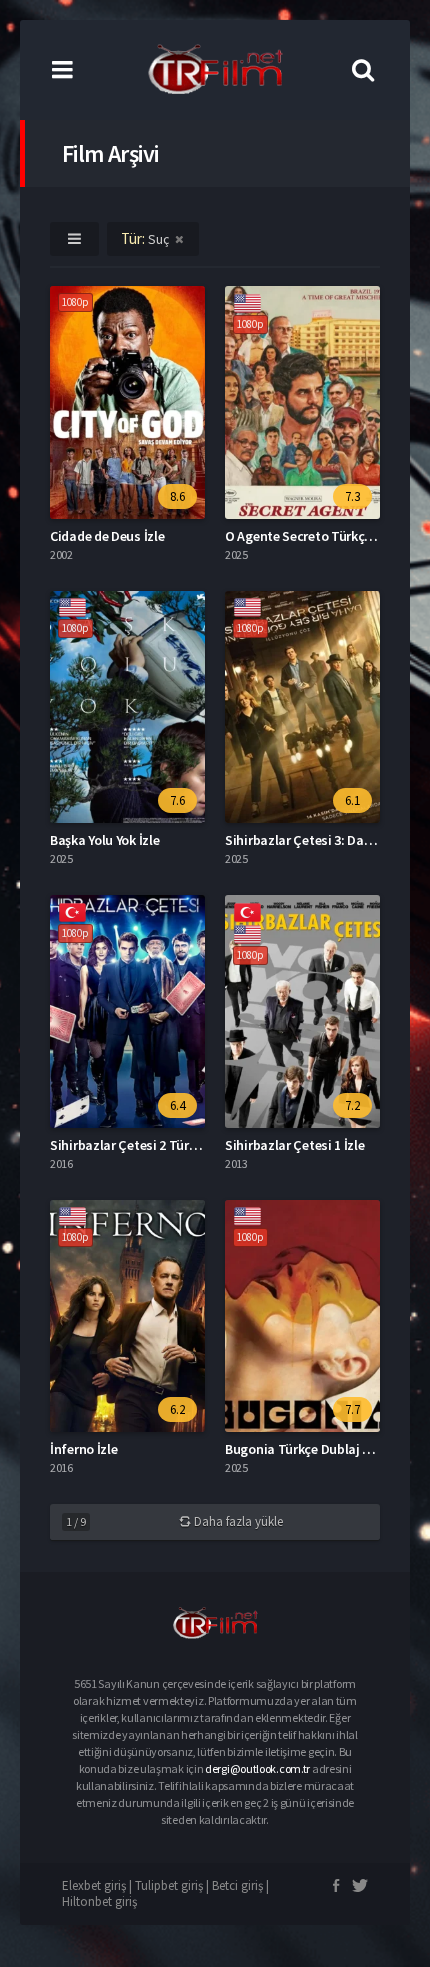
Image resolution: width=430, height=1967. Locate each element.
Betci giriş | (240, 1885)
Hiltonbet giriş (99, 1901)
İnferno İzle (83, 1449)
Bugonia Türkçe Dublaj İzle (304, 1449)
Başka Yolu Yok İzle (104, 840)
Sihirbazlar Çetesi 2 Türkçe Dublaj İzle (162, 1145)
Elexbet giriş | (98, 1885)
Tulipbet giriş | (173, 1885)
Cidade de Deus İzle (107, 536)
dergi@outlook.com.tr (257, 1768)
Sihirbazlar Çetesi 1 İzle (295, 1145)
